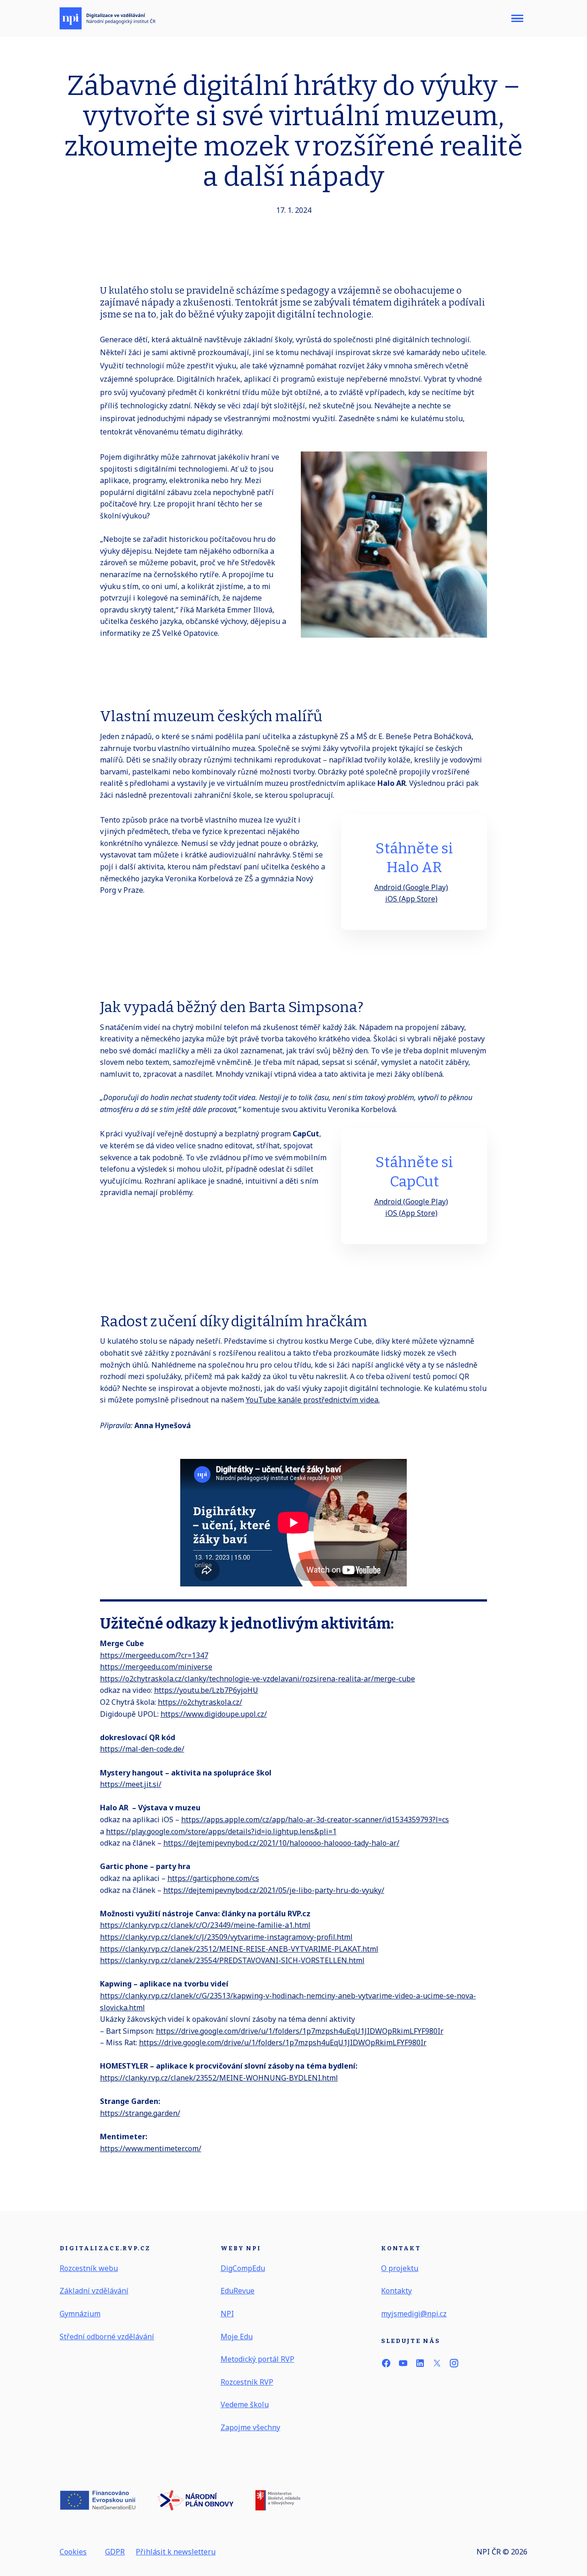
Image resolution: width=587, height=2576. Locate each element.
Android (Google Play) (411, 887)
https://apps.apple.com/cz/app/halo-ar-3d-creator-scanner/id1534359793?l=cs (315, 1819)
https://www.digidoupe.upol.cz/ (214, 1714)
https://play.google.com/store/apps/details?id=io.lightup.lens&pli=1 (221, 1831)
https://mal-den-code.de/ (142, 1749)
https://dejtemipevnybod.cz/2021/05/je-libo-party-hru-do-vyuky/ (274, 1890)
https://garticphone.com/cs (213, 1878)
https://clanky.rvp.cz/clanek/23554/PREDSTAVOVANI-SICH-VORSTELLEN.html (232, 1960)
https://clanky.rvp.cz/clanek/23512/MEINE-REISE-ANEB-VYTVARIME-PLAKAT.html (239, 1949)
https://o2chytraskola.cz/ (200, 1702)
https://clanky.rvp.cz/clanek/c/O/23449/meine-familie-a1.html (205, 1925)
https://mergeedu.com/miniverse (156, 1667)
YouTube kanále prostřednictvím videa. (313, 1400)
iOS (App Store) (411, 899)
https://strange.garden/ (140, 2113)
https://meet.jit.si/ (131, 1784)
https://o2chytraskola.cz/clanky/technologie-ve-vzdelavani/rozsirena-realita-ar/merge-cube (258, 1679)
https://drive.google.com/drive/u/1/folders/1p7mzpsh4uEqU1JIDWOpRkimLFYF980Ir (300, 2031)
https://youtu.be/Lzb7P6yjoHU (206, 1690)
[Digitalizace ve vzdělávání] (108, 18)
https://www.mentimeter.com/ (151, 2148)
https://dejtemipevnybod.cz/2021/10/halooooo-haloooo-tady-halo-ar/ (281, 1843)
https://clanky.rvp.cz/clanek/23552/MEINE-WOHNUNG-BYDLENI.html (219, 2078)
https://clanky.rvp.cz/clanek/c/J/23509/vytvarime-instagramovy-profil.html (226, 1937)
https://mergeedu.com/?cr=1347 (154, 1655)
